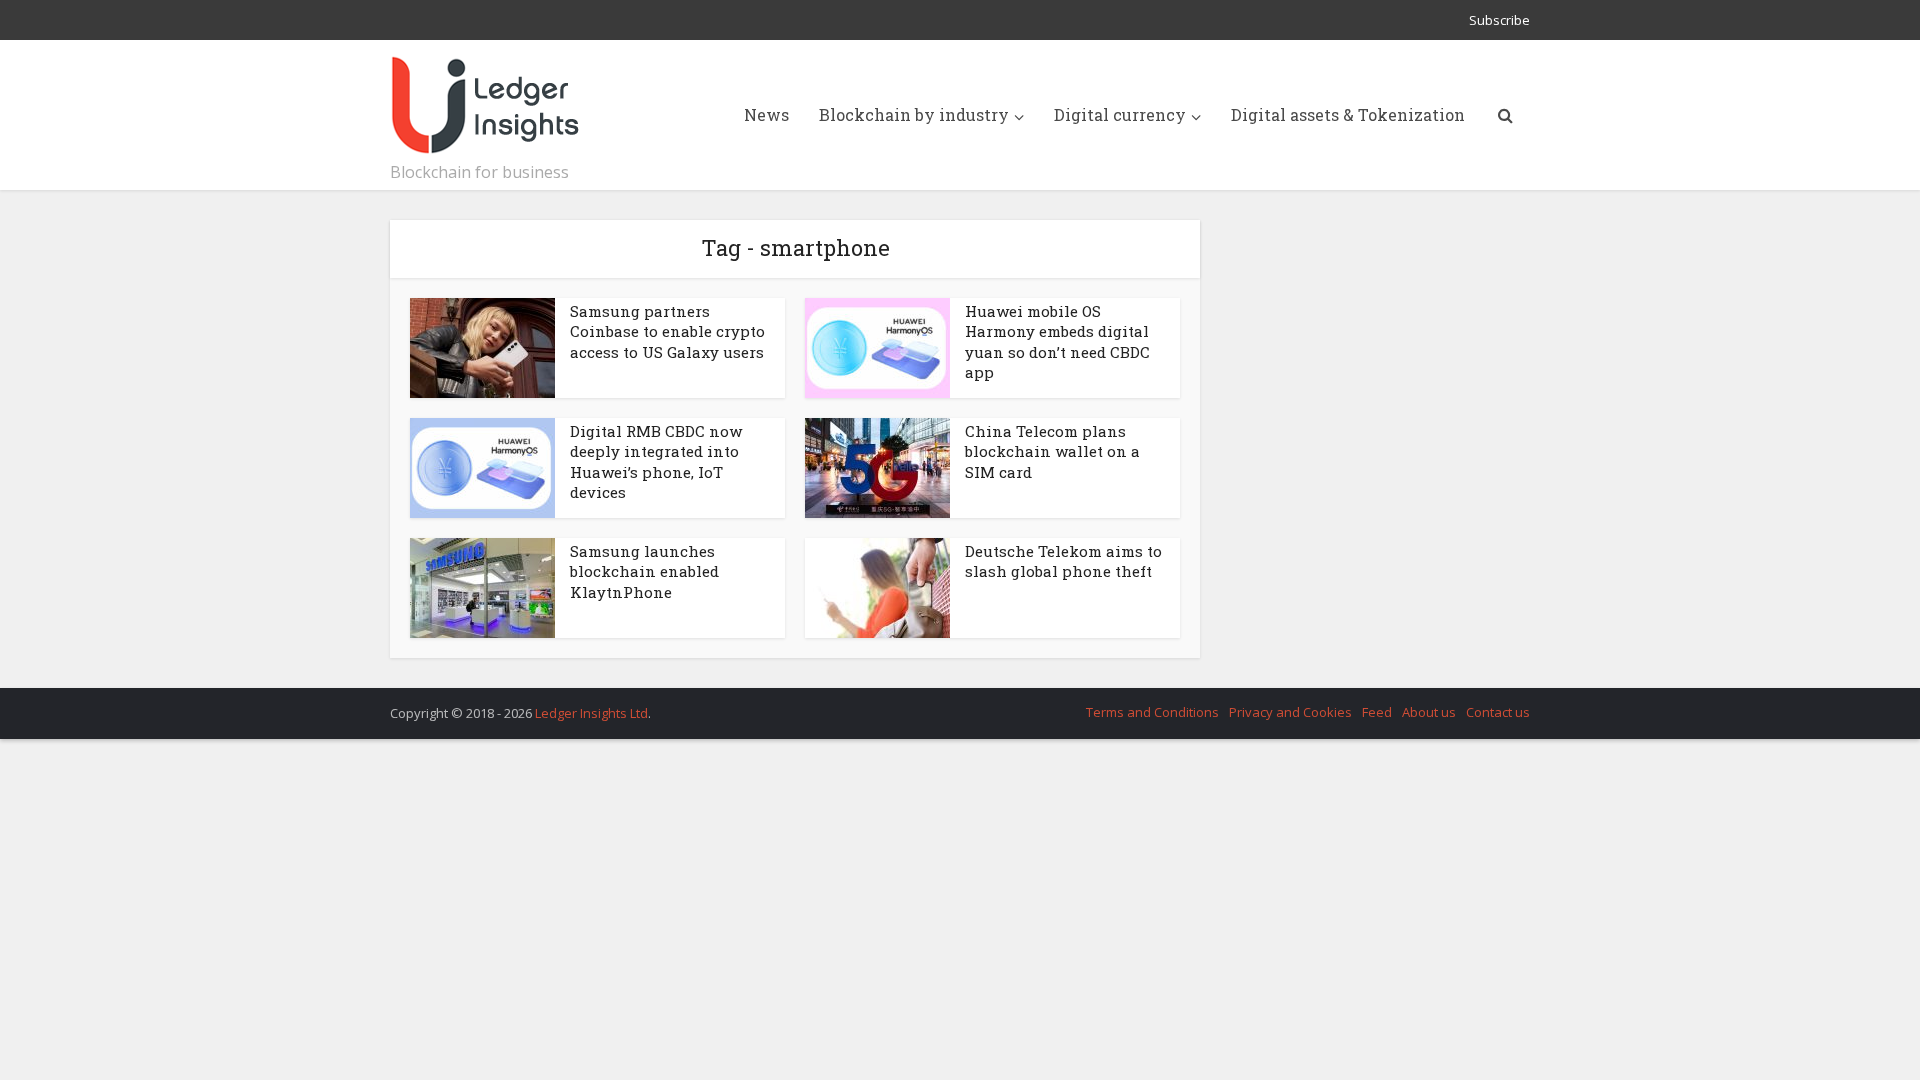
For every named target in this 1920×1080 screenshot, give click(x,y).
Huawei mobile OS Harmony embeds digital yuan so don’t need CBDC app (1057, 341)
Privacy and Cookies (1290, 712)
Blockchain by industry (914, 114)
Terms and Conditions (1152, 712)
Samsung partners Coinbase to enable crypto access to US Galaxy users (667, 331)
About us (1429, 712)
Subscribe (1499, 20)
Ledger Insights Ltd (591, 713)
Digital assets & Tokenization (1348, 114)
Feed (1377, 712)
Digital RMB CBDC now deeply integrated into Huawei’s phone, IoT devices (656, 461)
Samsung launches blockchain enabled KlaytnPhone (644, 571)
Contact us (1498, 712)
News (766, 114)
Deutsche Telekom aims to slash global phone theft (1063, 561)
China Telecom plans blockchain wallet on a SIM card (1052, 451)
